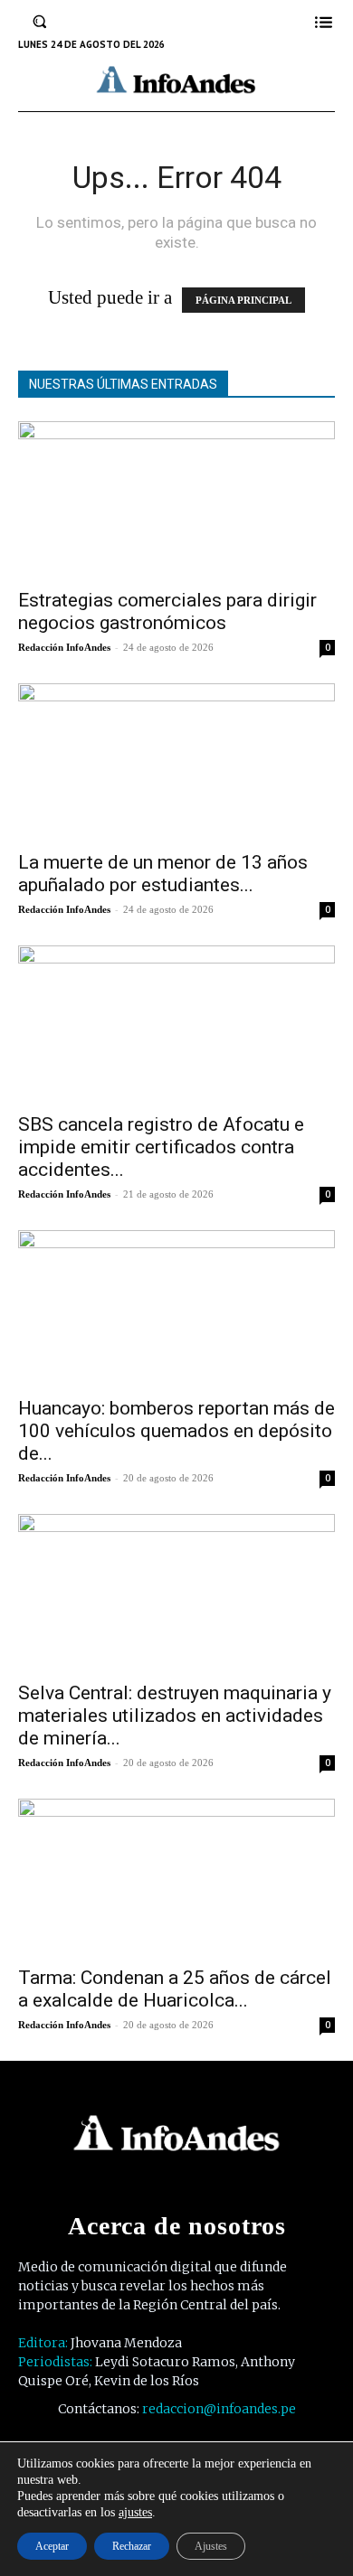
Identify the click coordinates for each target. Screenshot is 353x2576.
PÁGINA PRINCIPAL (243, 300)
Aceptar (52, 2546)
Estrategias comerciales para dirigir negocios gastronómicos (167, 611)
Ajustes (211, 2546)
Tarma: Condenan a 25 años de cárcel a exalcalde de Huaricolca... (175, 1989)
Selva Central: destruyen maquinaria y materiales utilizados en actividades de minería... (175, 1716)
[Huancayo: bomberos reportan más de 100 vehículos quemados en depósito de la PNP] (176, 1308)
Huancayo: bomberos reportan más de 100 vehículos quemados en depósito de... (176, 1431)
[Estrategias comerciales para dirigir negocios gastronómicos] (176, 499)
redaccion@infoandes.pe (219, 2409)
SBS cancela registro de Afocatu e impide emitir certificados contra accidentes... (161, 1147)
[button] (40, 22)
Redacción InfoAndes (64, 647)
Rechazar (132, 2546)
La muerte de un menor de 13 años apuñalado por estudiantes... (163, 874)
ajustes (135, 2512)
